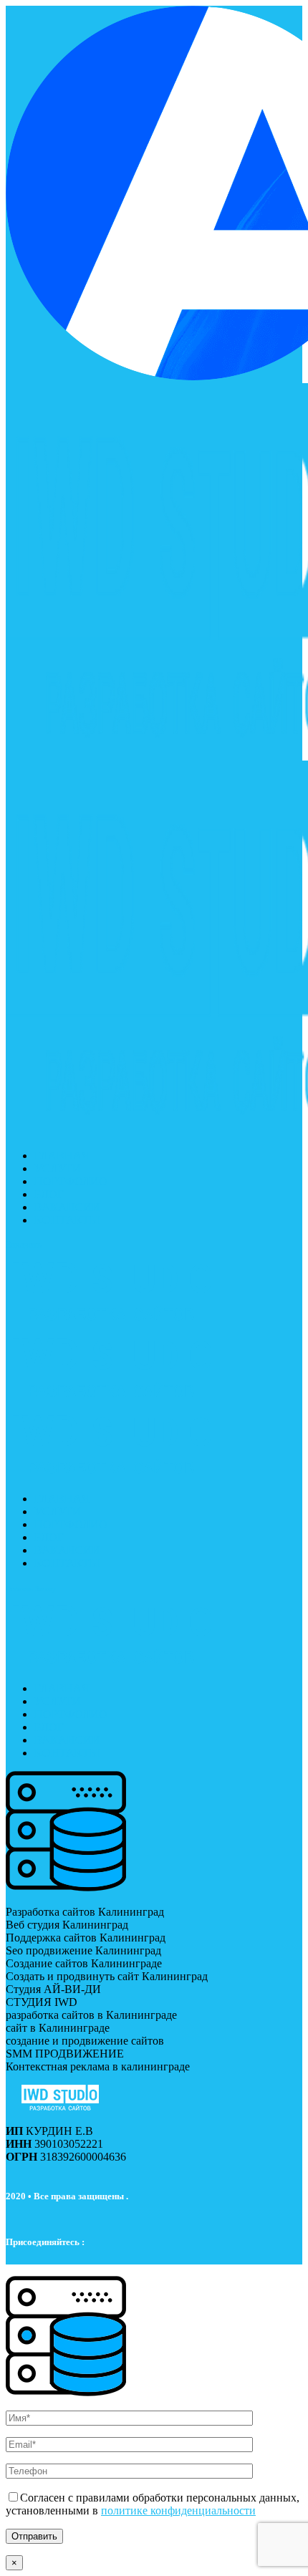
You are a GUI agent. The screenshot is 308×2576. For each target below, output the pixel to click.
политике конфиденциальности (178, 2510)
